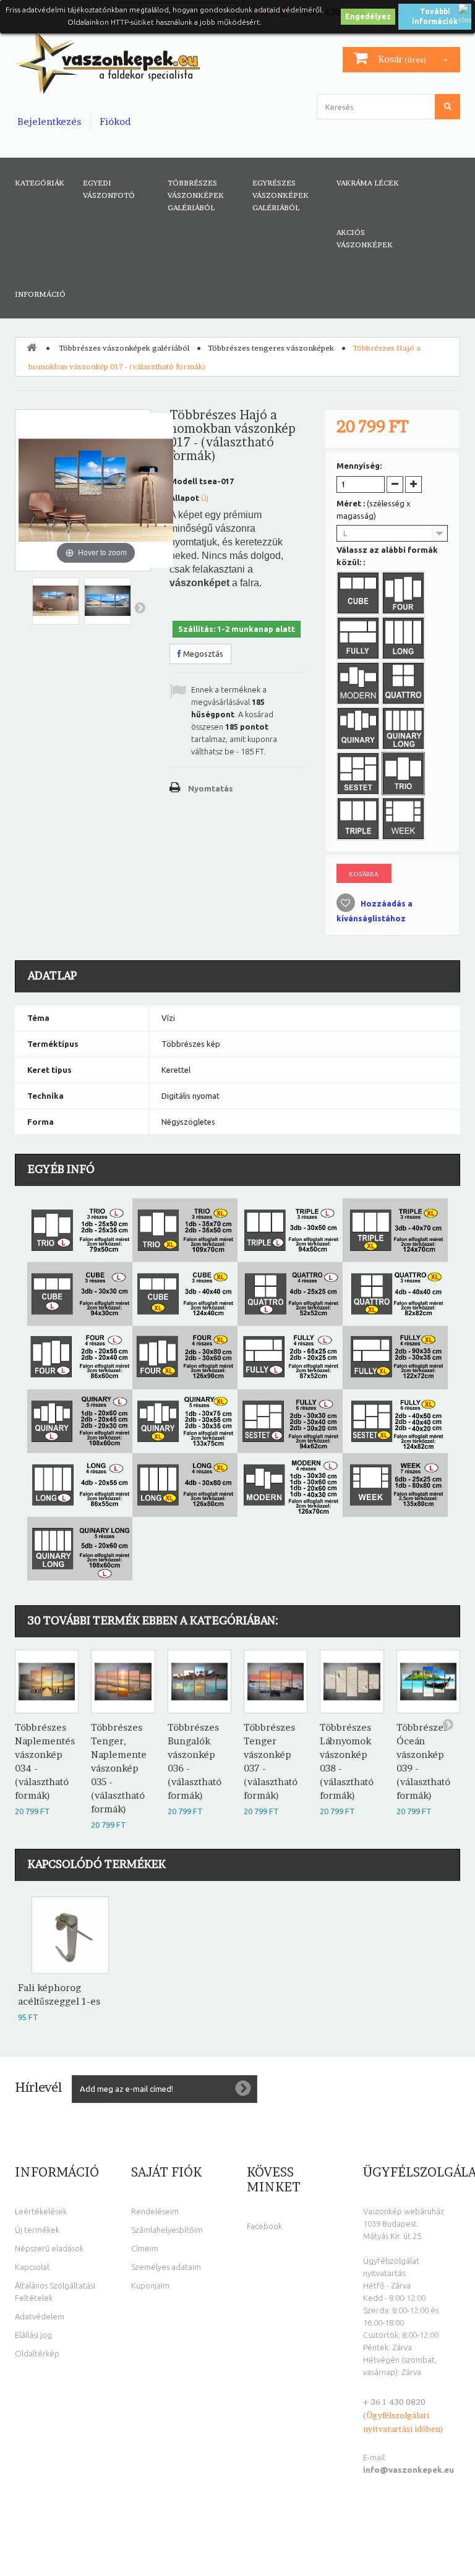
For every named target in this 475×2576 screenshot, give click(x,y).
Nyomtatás (211, 788)
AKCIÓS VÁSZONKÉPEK (365, 238)
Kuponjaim (150, 2285)
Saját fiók (166, 2172)
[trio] (404, 775)
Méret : (374, 510)
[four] (404, 594)
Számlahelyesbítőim (167, 2230)
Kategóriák (40, 183)
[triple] (359, 820)
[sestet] (359, 775)
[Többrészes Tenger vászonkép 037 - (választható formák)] (276, 1682)
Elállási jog (33, 2335)
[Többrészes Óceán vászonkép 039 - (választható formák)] (428, 1682)
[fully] (359, 639)
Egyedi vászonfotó (109, 189)
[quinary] (359, 730)
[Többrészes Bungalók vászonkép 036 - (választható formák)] (199, 1682)
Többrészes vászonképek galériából (196, 195)
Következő (140, 607)
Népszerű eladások (49, 2248)
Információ (40, 294)
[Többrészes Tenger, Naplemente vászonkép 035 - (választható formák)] (123, 1682)
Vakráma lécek (368, 183)
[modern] (359, 685)
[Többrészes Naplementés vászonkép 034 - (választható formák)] (47, 1682)
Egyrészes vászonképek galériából (280, 195)
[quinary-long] (404, 730)
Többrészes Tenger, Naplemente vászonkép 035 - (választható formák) (119, 1768)
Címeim (145, 2248)
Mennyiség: (359, 466)
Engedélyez (368, 16)
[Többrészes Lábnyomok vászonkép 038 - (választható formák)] (352, 1682)
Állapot (184, 498)
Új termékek (37, 2230)
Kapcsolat (32, 2267)
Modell (183, 481)
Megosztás (202, 654)
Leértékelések (41, 2211)
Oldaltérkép (37, 2353)
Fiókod (115, 122)
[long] (404, 639)
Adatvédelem (40, 2316)
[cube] (359, 594)
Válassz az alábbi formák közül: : (387, 556)
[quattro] (404, 685)
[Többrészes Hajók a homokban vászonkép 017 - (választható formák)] (56, 601)
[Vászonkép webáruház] (107, 62)
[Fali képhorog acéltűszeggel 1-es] (70, 1935)
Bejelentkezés (49, 122)
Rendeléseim (155, 2211)
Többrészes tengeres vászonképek (271, 348)
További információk (435, 16)
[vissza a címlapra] (32, 347)
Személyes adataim (166, 2267)
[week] (404, 820)
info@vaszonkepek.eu (409, 2470)
